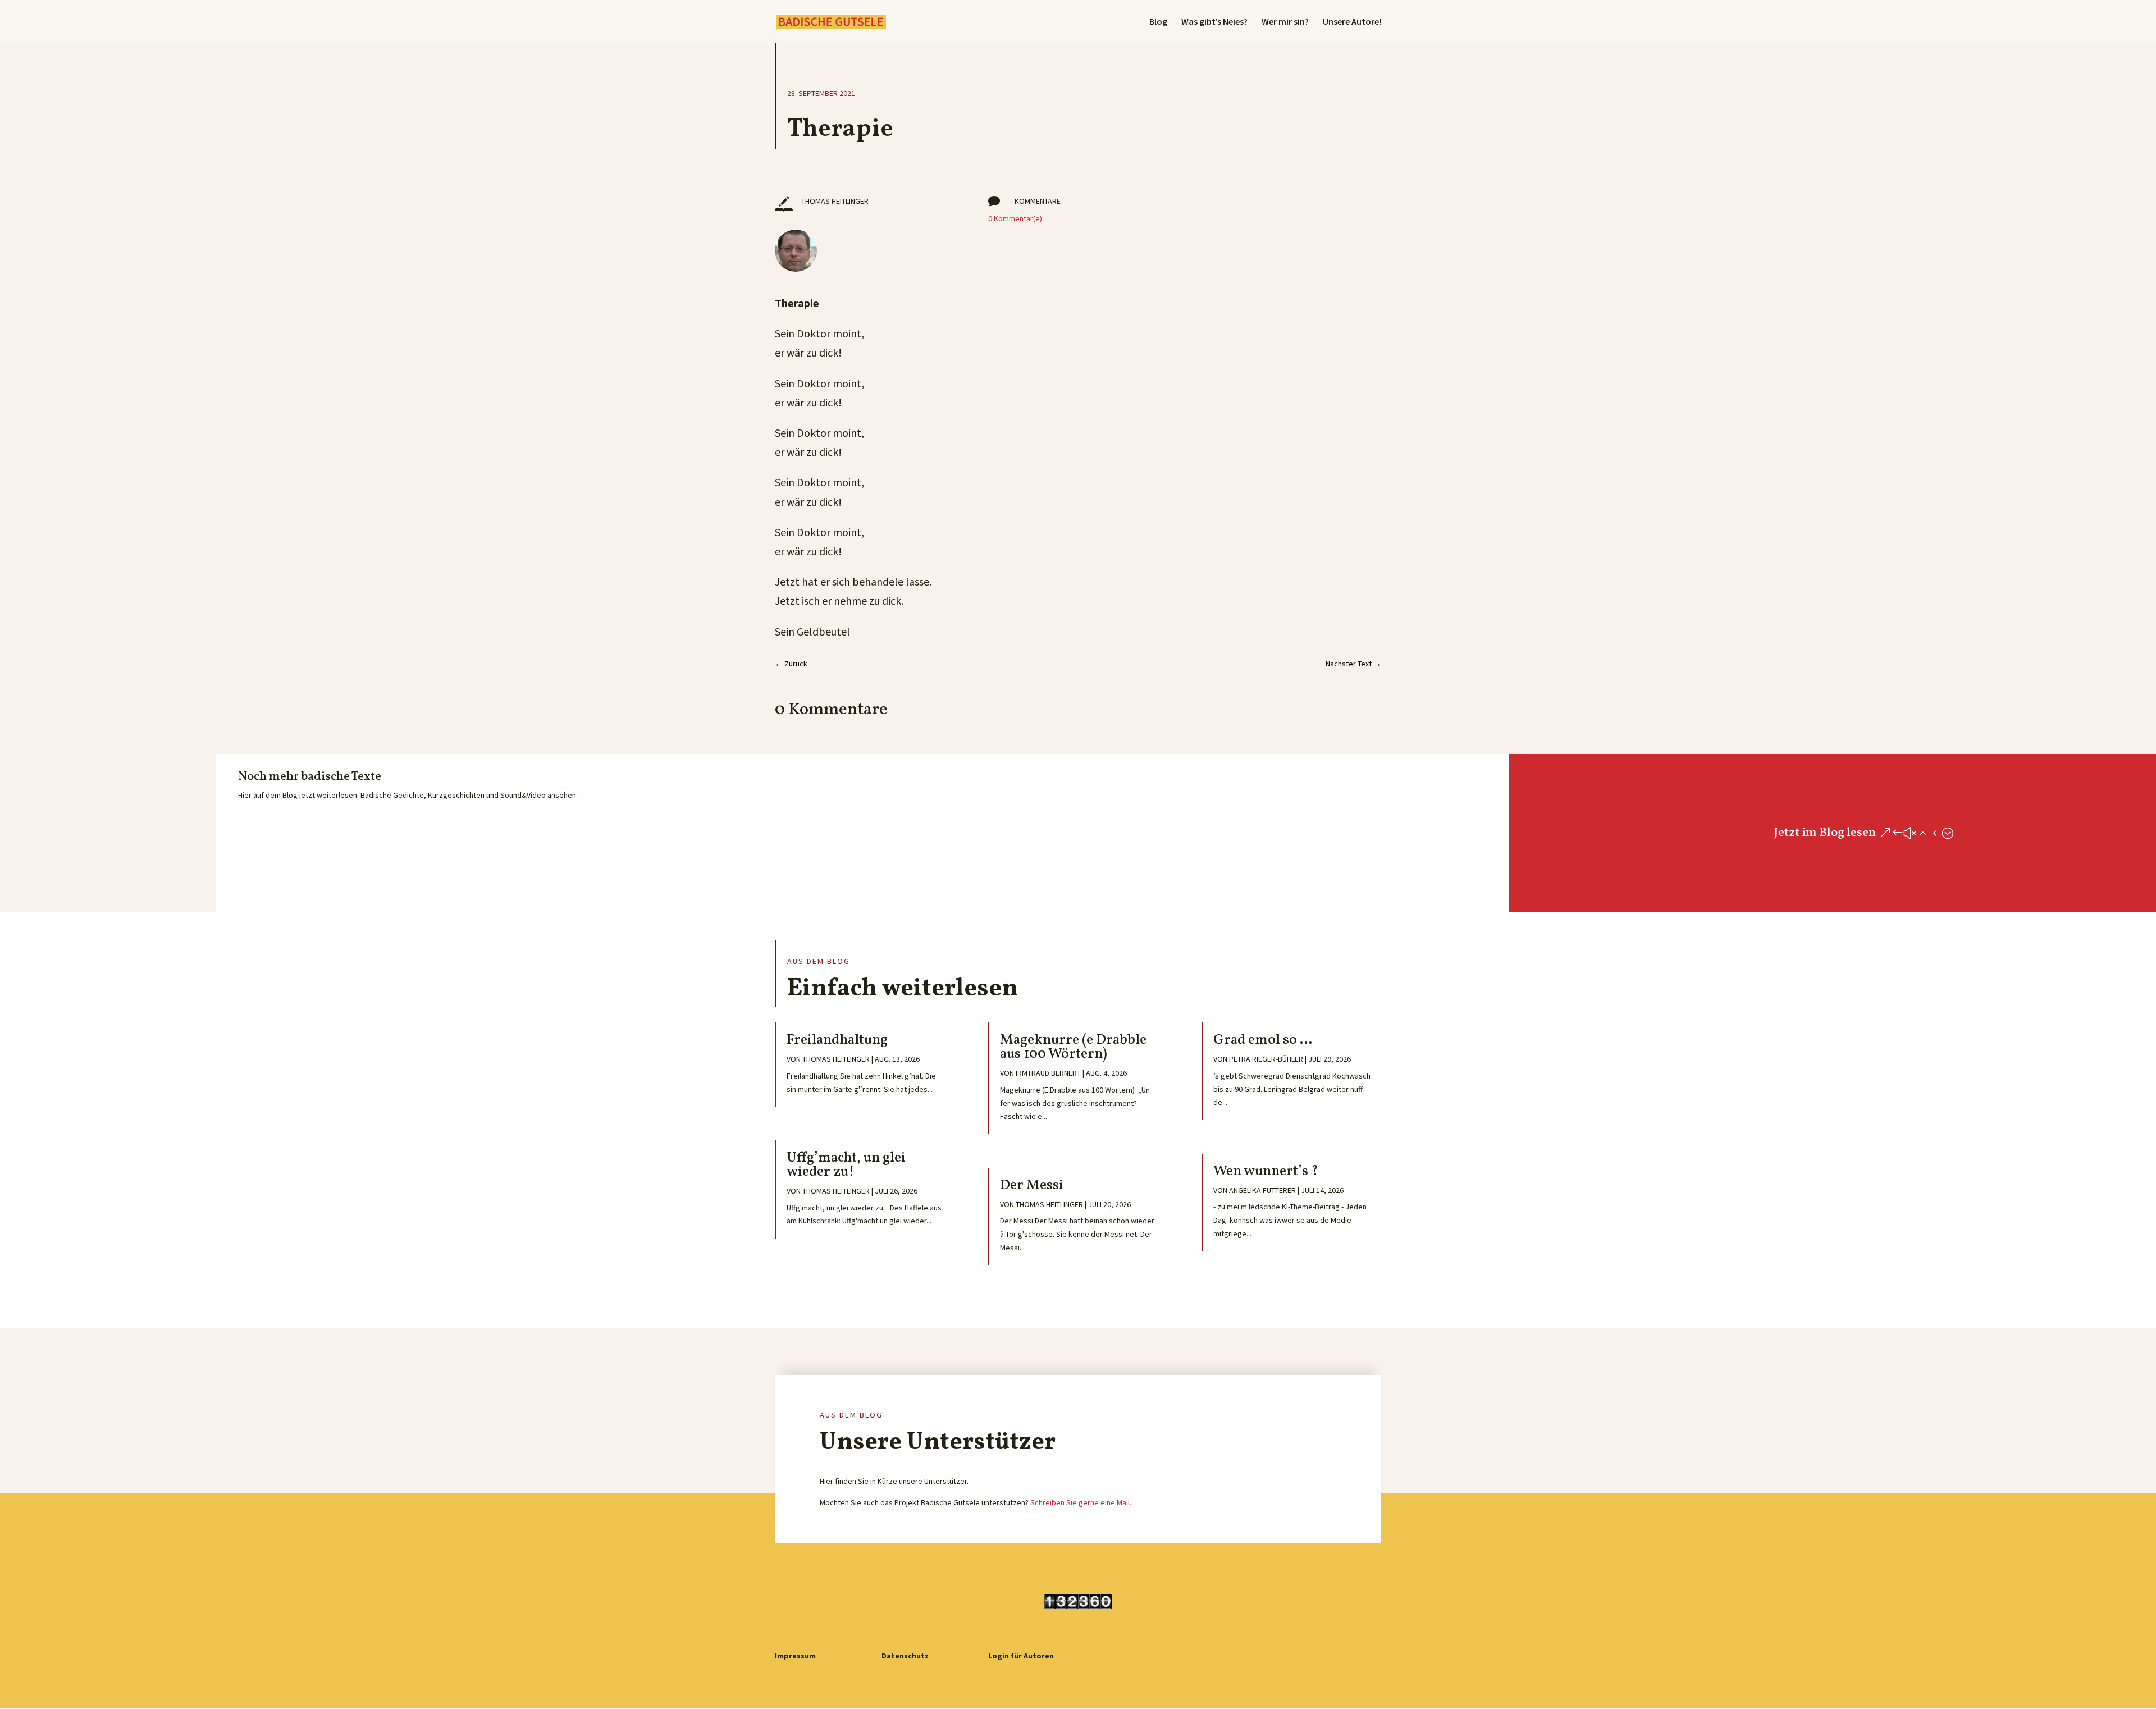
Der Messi (1032, 1185)
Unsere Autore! (1352, 22)
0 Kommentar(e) (1015, 218)
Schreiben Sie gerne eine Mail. (1081, 1502)
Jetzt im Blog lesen (1825, 833)
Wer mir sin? (1285, 22)
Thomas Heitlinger (836, 1059)
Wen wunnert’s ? (1266, 1171)
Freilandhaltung (837, 1040)
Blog (1158, 22)
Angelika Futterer (1262, 1190)
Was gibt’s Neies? (1214, 22)
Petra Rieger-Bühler (1266, 1059)
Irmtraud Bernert (1048, 1073)
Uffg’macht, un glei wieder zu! (846, 1165)
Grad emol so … (1263, 1040)
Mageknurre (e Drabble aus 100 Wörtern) (1073, 1047)
